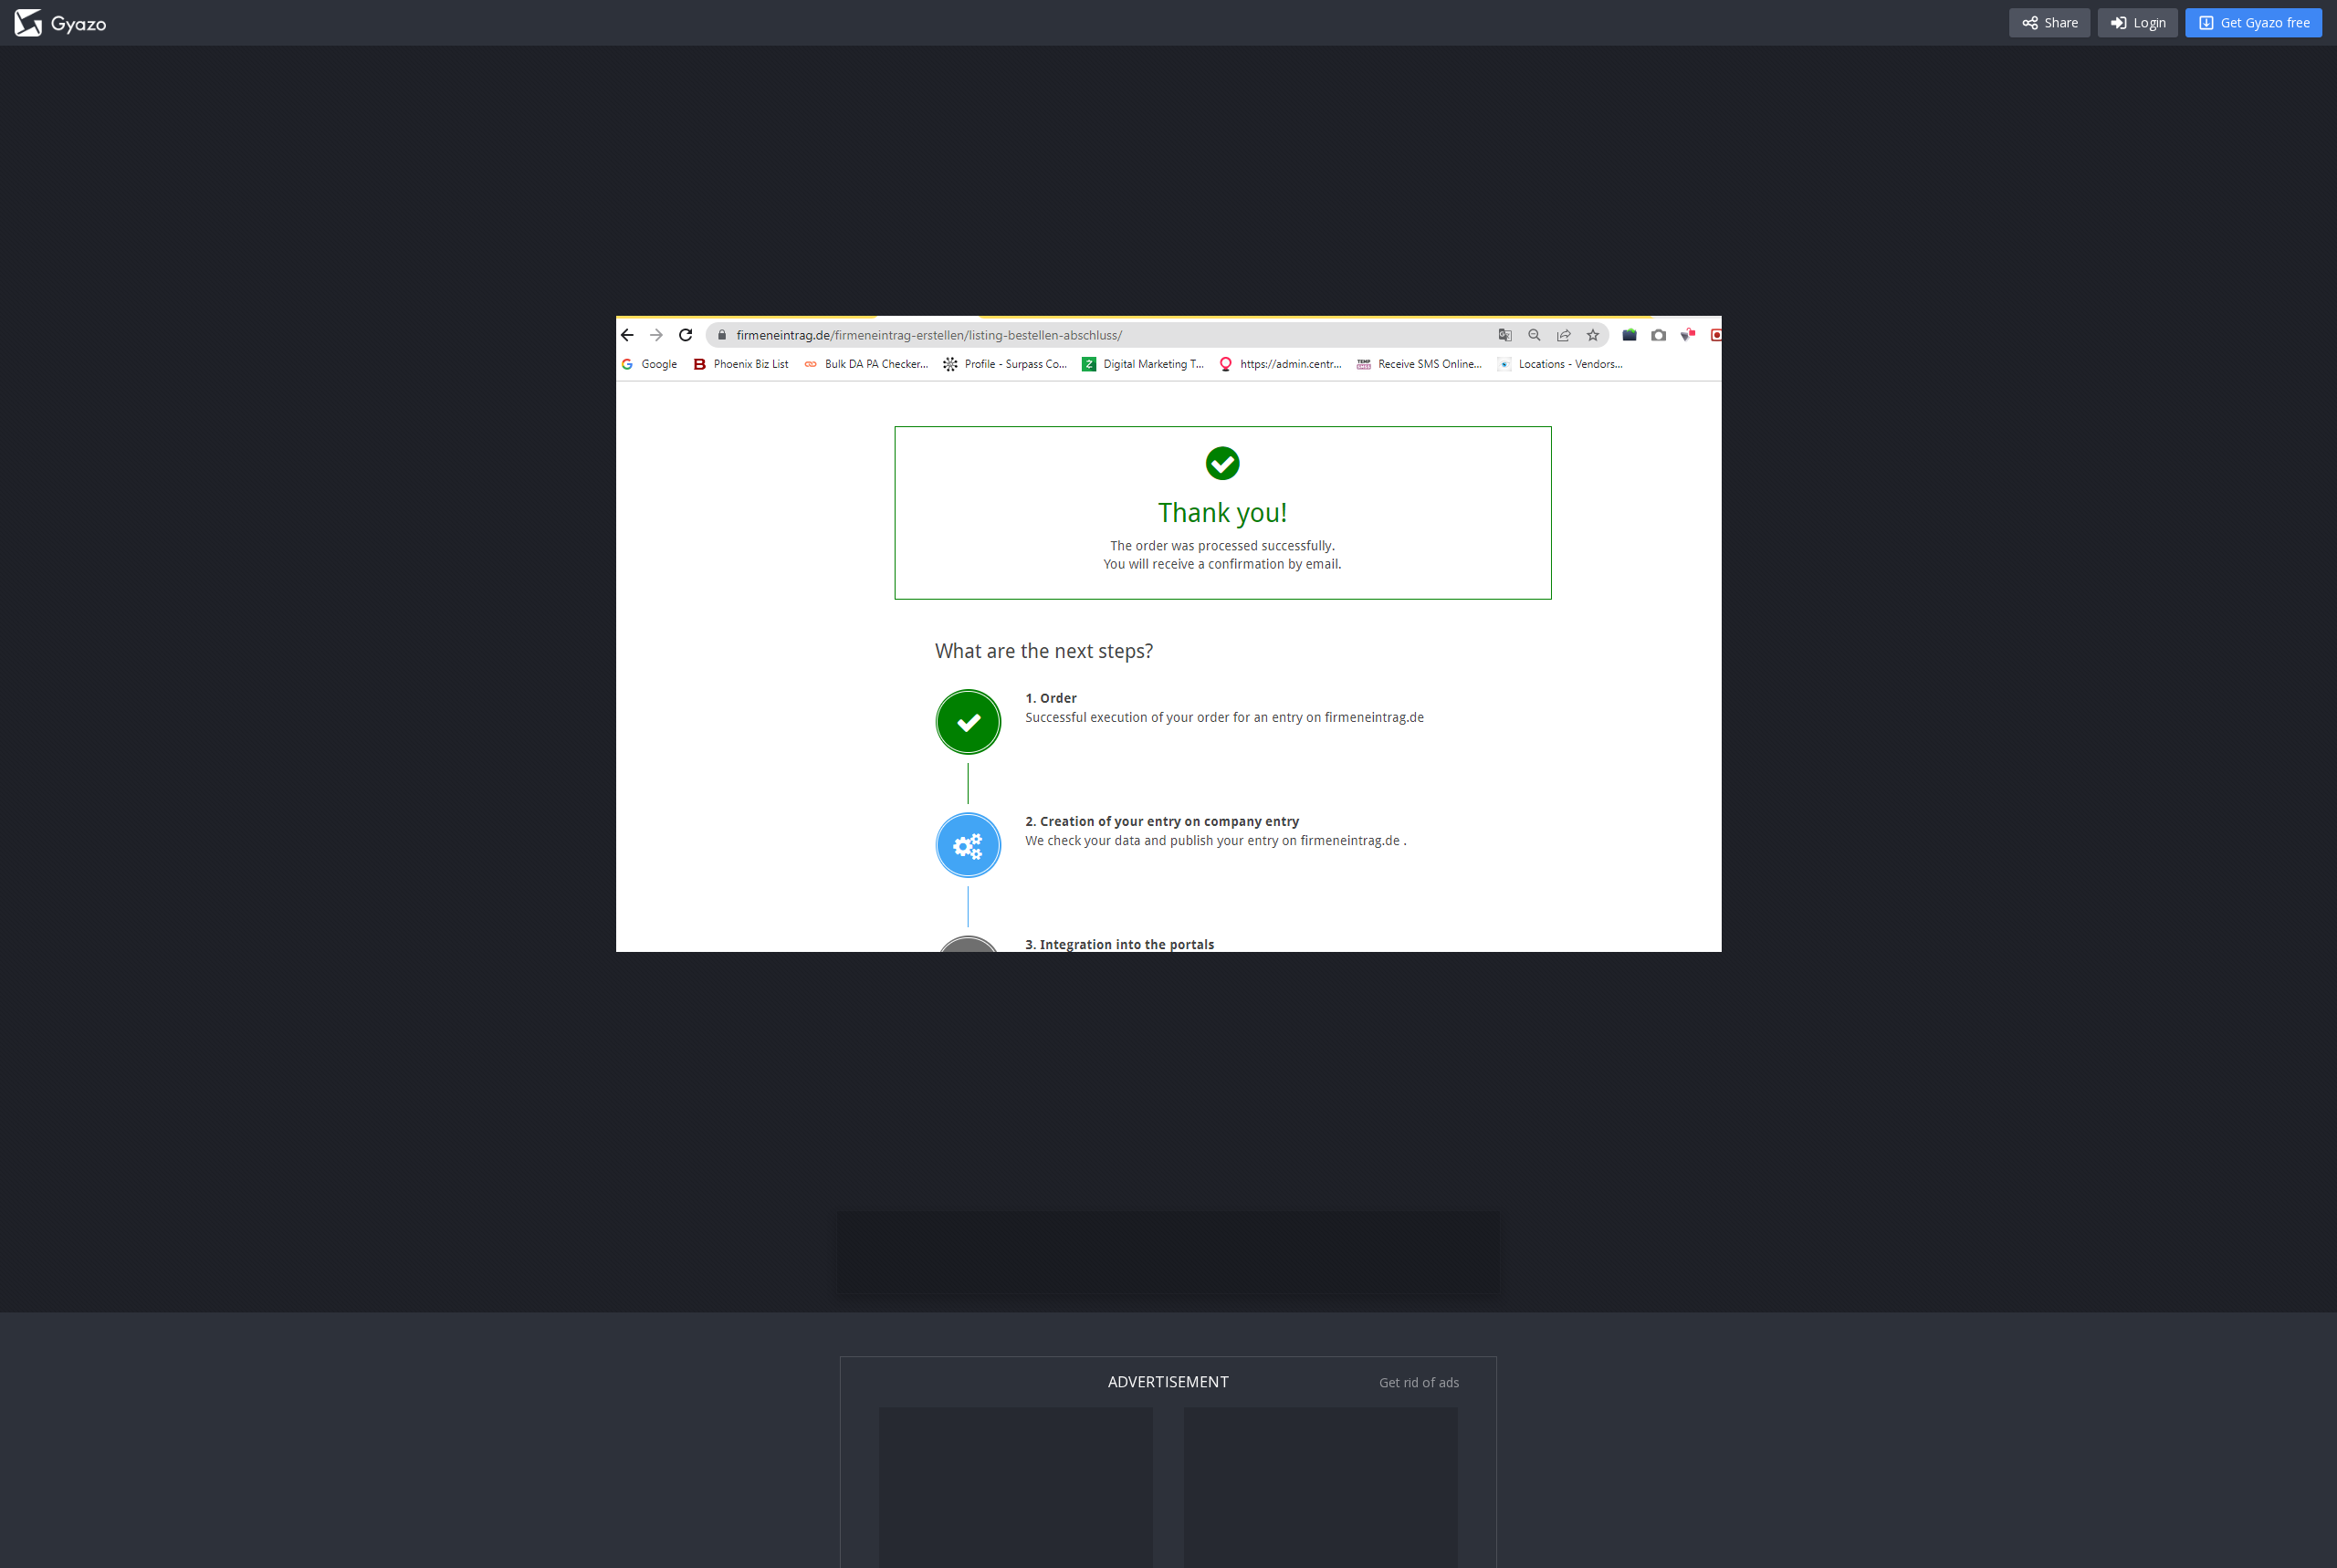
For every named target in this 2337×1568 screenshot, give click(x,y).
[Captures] (60, 23)
